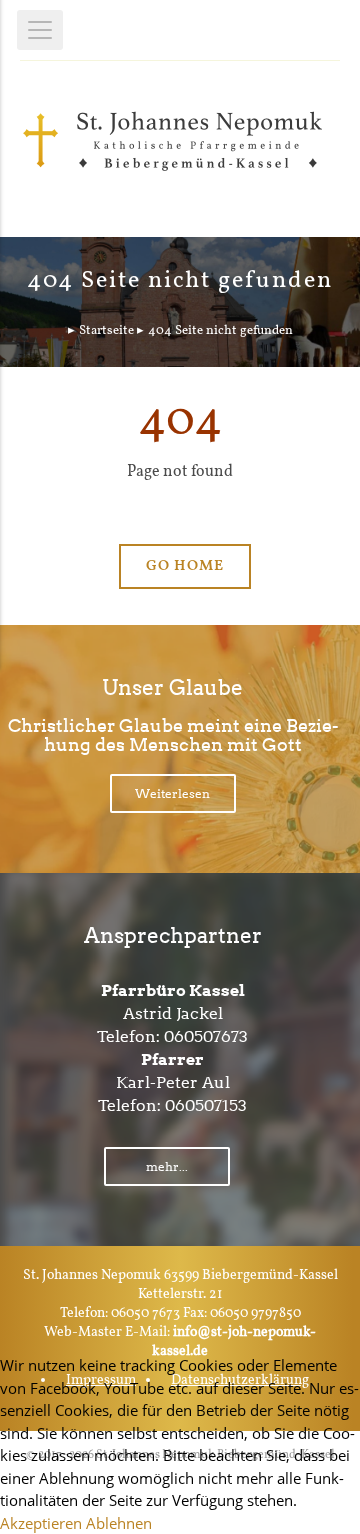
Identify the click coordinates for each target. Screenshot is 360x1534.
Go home (185, 566)
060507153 (206, 1105)
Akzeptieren (41, 1523)
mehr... (167, 1166)
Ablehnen (119, 1523)
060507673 (206, 1036)
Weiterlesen (172, 793)
